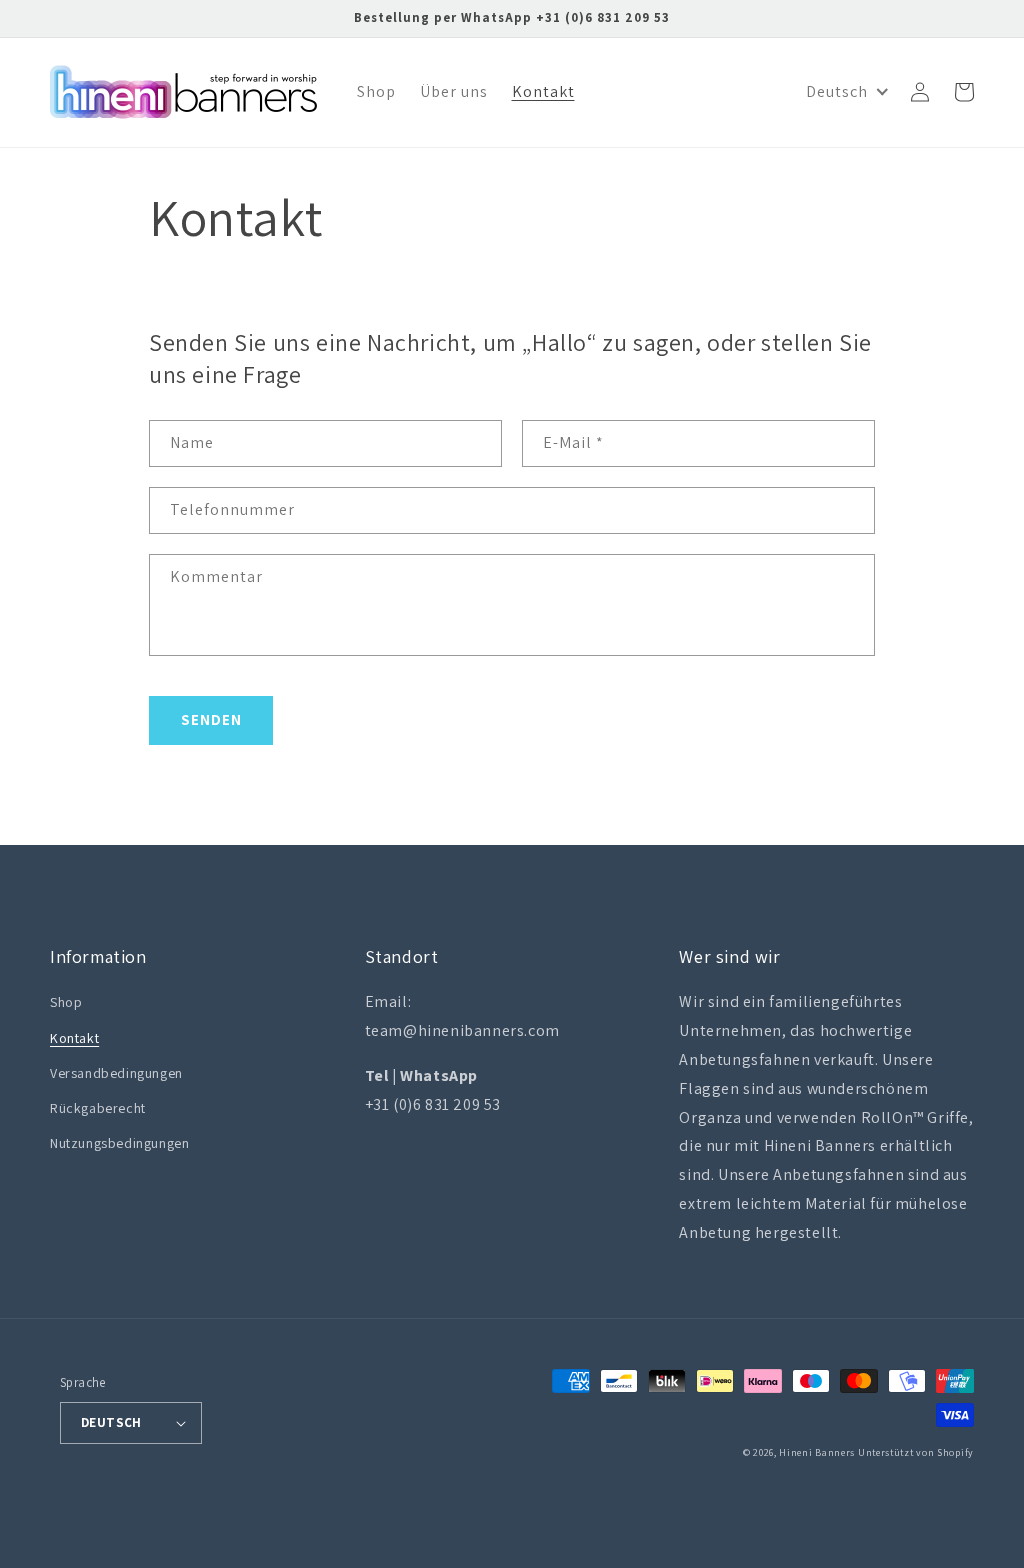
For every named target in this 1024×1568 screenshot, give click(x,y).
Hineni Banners (817, 1452)
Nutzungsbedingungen (119, 1143)
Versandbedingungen (116, 1073)
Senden (211, 719)
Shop (66, 1002)
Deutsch (111, 1422)
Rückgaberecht (98, 1108)
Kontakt (74, 1038)
